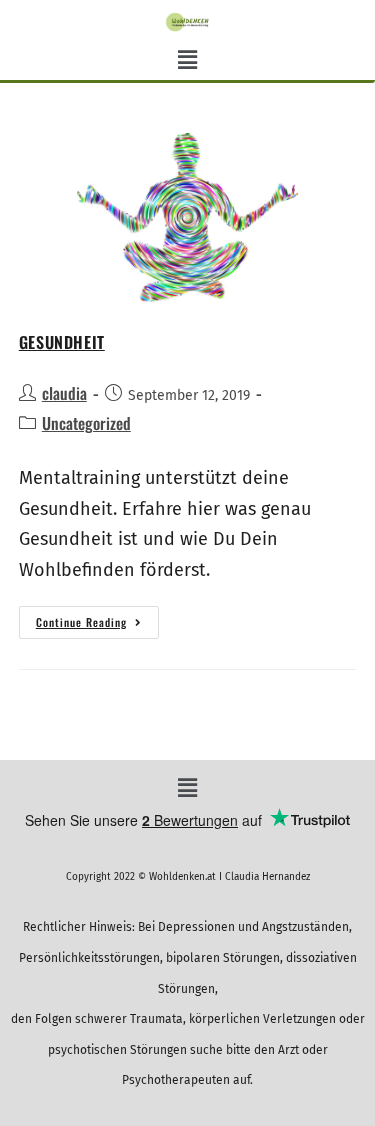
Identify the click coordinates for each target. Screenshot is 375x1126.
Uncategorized (86, 423)
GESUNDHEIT (62, 342)
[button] (187, 61)
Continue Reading (97, 618)
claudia (64, 393)
